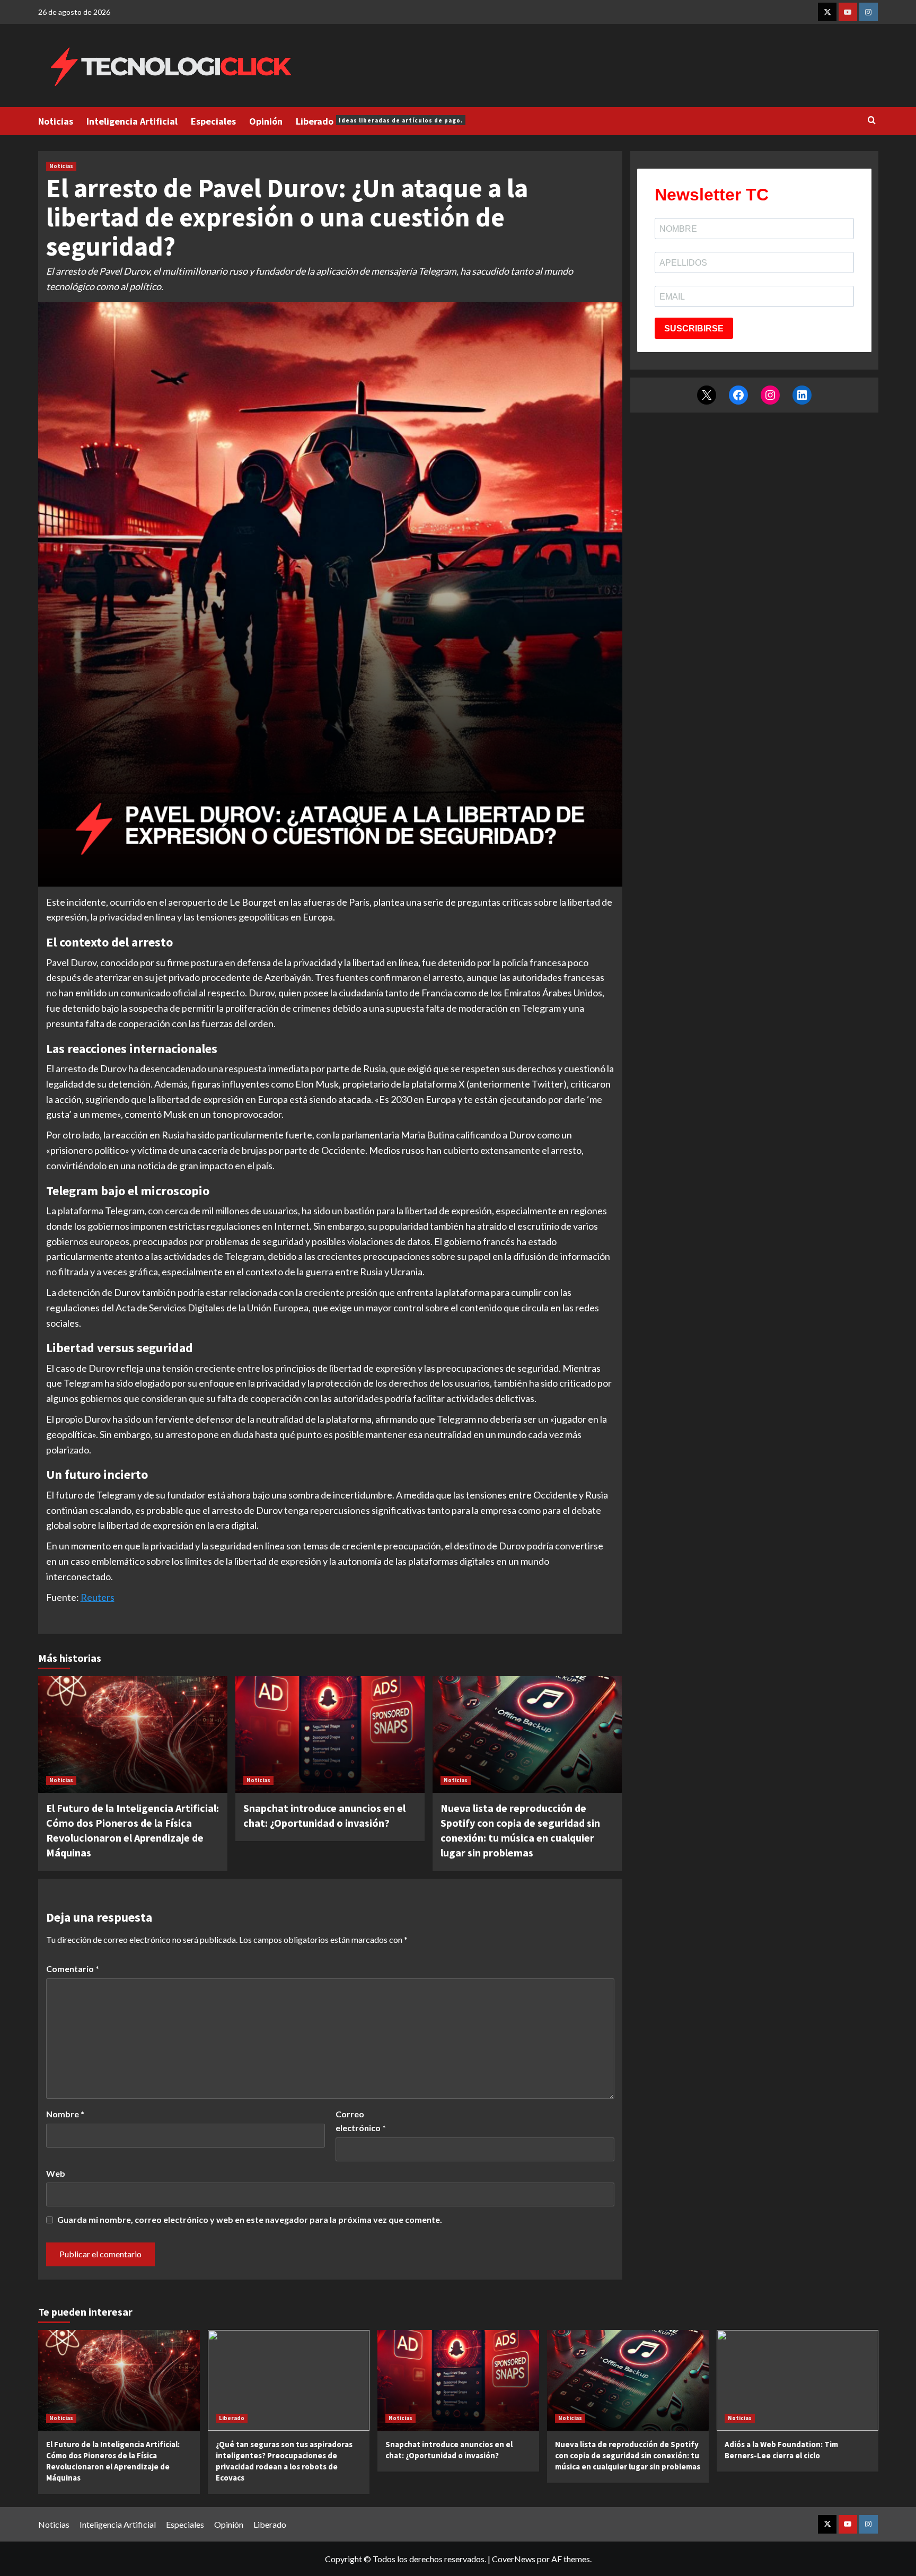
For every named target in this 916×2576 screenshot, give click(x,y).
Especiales (213, 121)
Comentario (73, 1969)
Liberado (379, 121)
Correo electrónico (361, 2121)
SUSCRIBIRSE (694, 328)
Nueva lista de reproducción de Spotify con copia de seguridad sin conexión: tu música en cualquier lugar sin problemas (628, 2455)
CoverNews (514, 2559)
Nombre (65, 2114)
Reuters (98, 1597)
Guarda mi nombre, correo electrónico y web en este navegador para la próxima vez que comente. (250, 2219)
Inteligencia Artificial (132, 121)
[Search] (872, 121)
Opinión (266, 121)
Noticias (56, 121)
